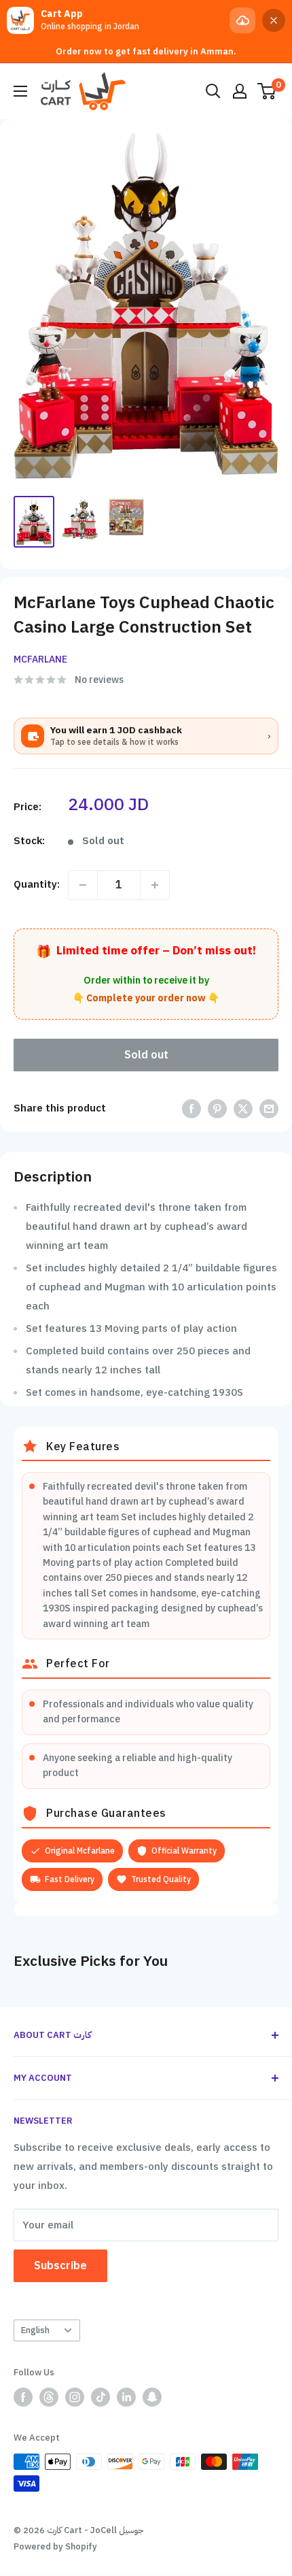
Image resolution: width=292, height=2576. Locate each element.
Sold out (146, 1055)
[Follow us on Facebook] (23, 2397)
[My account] (240, 91)
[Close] (274, 20)
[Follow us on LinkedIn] (126, 2397)
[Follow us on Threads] (49, 2397)
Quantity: (37, 884)
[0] (267, 91)
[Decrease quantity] (83, 885)
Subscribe (60, 2266)
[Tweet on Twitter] (243, 1108)
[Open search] (213, 91)
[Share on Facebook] (191, 1108)
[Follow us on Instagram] (75, 2397)
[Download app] (242, 20)
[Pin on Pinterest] (217, 1108)
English (35, 2330)
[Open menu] (20, 91)
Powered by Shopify (55, 2546)
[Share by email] (269, 1108)
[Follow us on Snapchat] (152, 2397)
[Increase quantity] (155, 885)
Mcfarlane (40, 659)
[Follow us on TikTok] (101, 2397)
